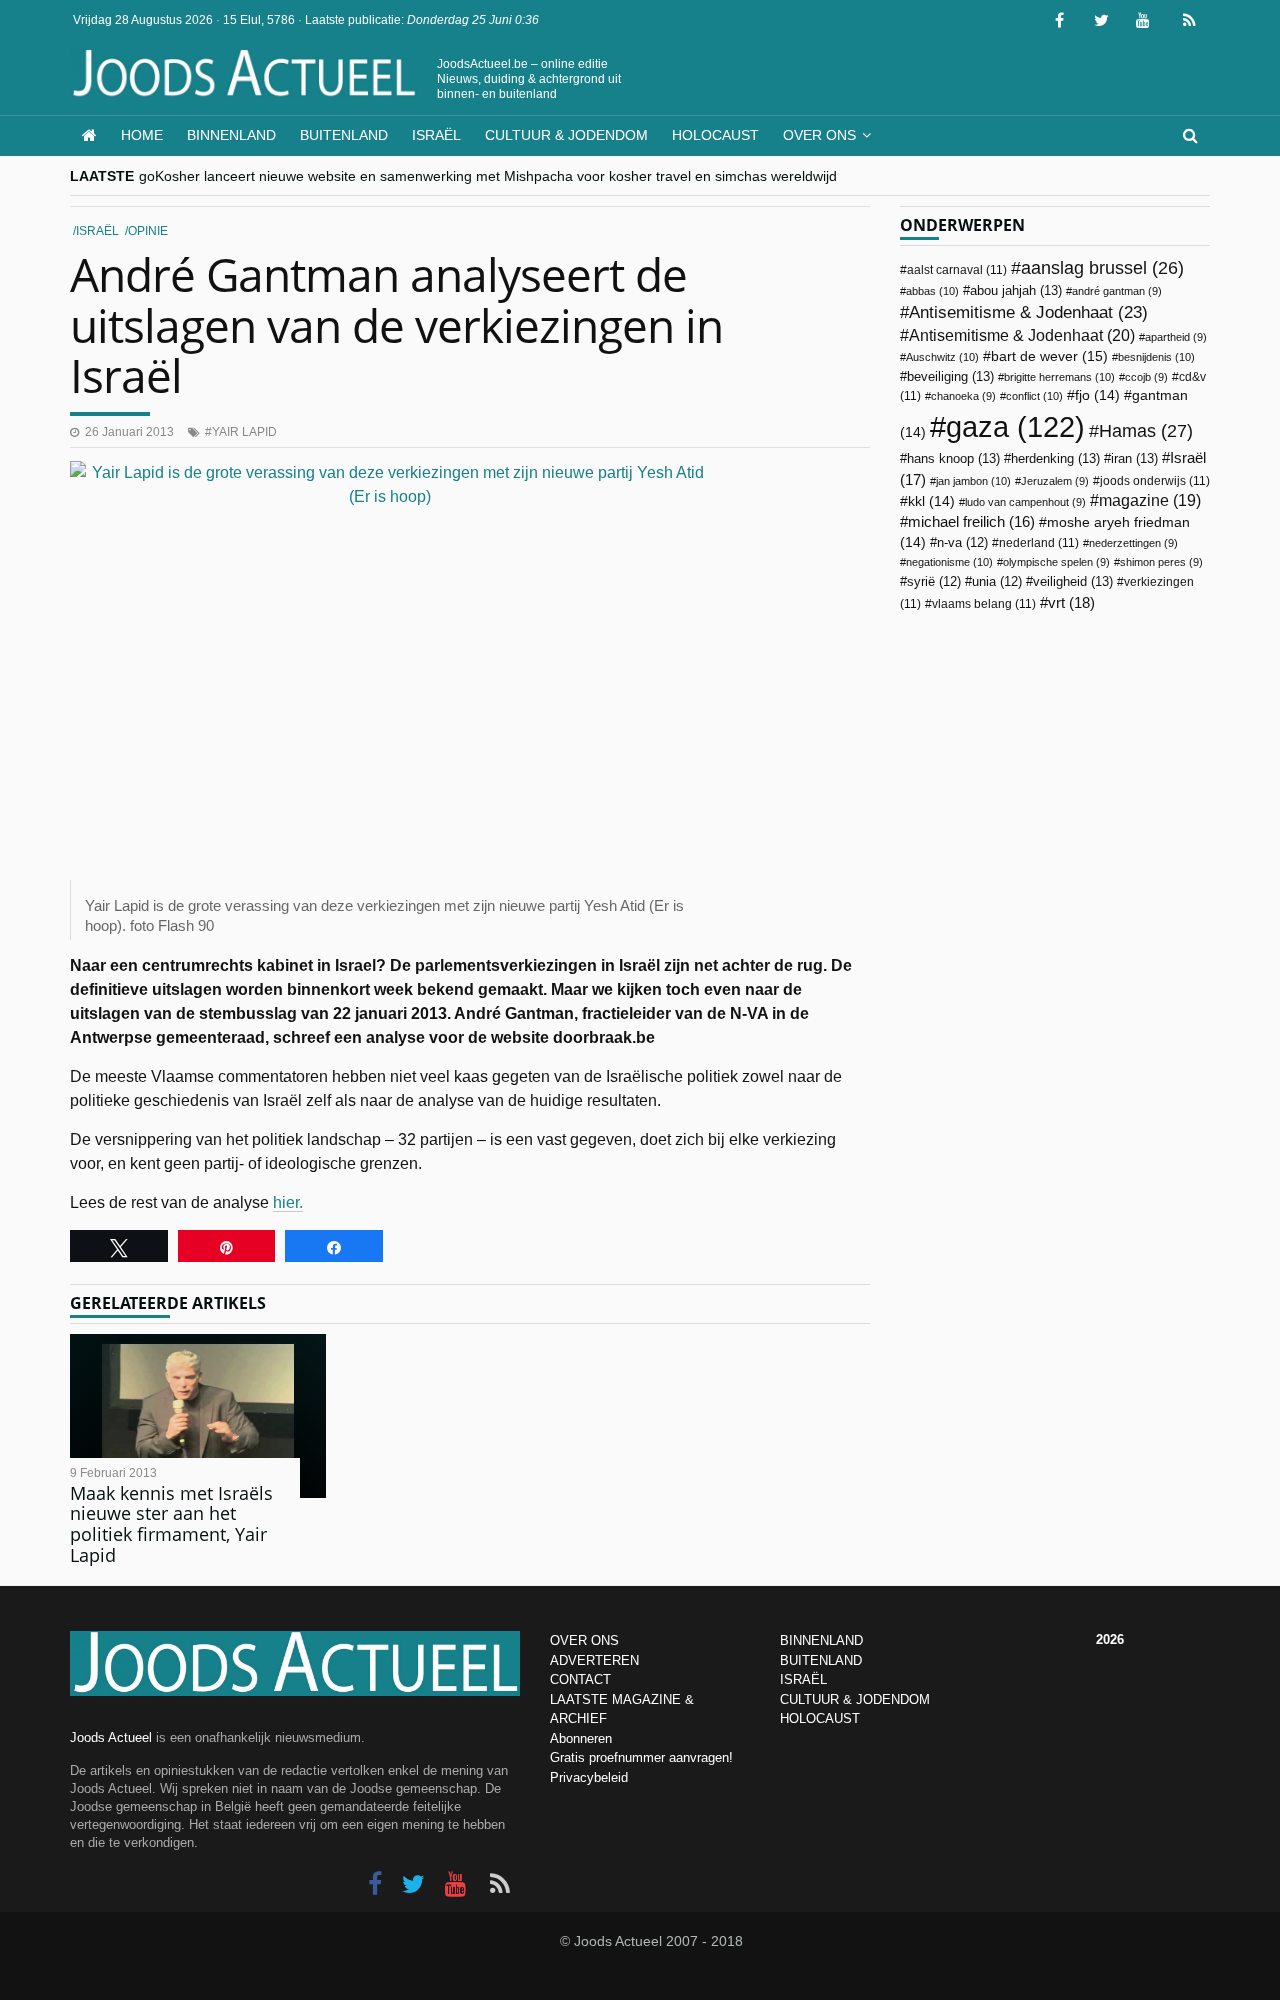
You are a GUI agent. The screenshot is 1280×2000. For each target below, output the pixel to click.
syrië (934, 582)
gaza (1015, 426)
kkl (931, 501)
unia (997, 582)
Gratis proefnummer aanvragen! (641, 1757)
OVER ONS (584, 1640)
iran (1134, 458)
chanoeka (963, 396)
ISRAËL (803, 1679)
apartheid (1176, 337)
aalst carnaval (957, 270)
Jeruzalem (1055, 481)
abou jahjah (1016, 290)
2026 (1110, 1639)
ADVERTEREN (594, 1660)
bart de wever (1049, 356)
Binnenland (231, 135)
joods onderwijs (1155, 481)
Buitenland (344, 135)
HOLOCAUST (820, 1718)
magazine (1150, 500)
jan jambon (973, 481)
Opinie (148, 231)
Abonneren (581, 1738)
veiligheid (1073, 581)
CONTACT (580, 1679)
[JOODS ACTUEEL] (89, 135)
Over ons (819, 135)
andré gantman (1117, 291)
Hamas (1146, 430)
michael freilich (971, 522)
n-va (962, 543)
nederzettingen (1133, 543)
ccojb (1146, 377)
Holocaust (715, 135)
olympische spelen (1056, 562)
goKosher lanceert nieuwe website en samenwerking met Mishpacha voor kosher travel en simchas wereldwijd (488, 176)
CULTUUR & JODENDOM (855, 1699)
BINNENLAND (821, 1640)
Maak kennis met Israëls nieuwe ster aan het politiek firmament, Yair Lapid (171, 1524)
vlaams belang (984, 604)
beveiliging (950, 376)
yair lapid (244, 432)
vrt (1071, 602)
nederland (1039, 543)
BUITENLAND (821, 1660)
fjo (1097, 395)
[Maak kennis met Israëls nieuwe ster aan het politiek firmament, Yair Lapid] (198, 1416)
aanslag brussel (1102, 268)
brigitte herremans (1059, 377)
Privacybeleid (589, 1777)
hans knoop (953, 458)
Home (142, 135)
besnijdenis (1156, 357)
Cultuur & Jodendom (566, 135)
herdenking (1055, 458)
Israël (436, 135)
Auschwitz (942, 357)
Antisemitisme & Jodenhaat (1028, 312)
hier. (288, 1202)
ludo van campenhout (1025, 502)
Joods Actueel (111, 1737)
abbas (932, 291)
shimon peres (1161, 562)
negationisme (949, 562)
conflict (1034, 396)
